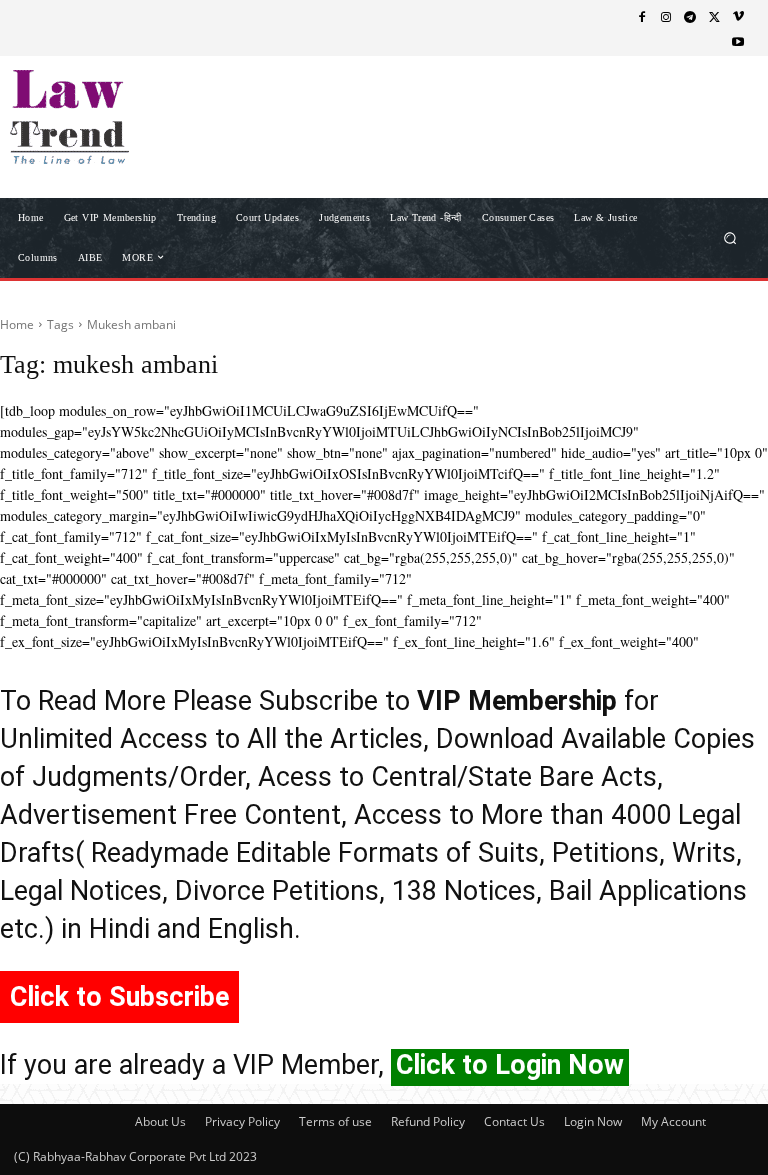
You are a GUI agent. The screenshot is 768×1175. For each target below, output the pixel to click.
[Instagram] (666, 16)
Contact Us (514, 1121)
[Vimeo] (738, 16)
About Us (160, 1121)
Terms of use (335, 1121)
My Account (673, 1121)
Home (17, 324)
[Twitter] (714, 16)
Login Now (593, 1121)
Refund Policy (428, 1121)
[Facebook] (642, 16)
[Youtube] (738, 41)
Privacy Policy (242, 1121)
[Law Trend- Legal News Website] (117, 117)
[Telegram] (690, 16)
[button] (730, 237)
